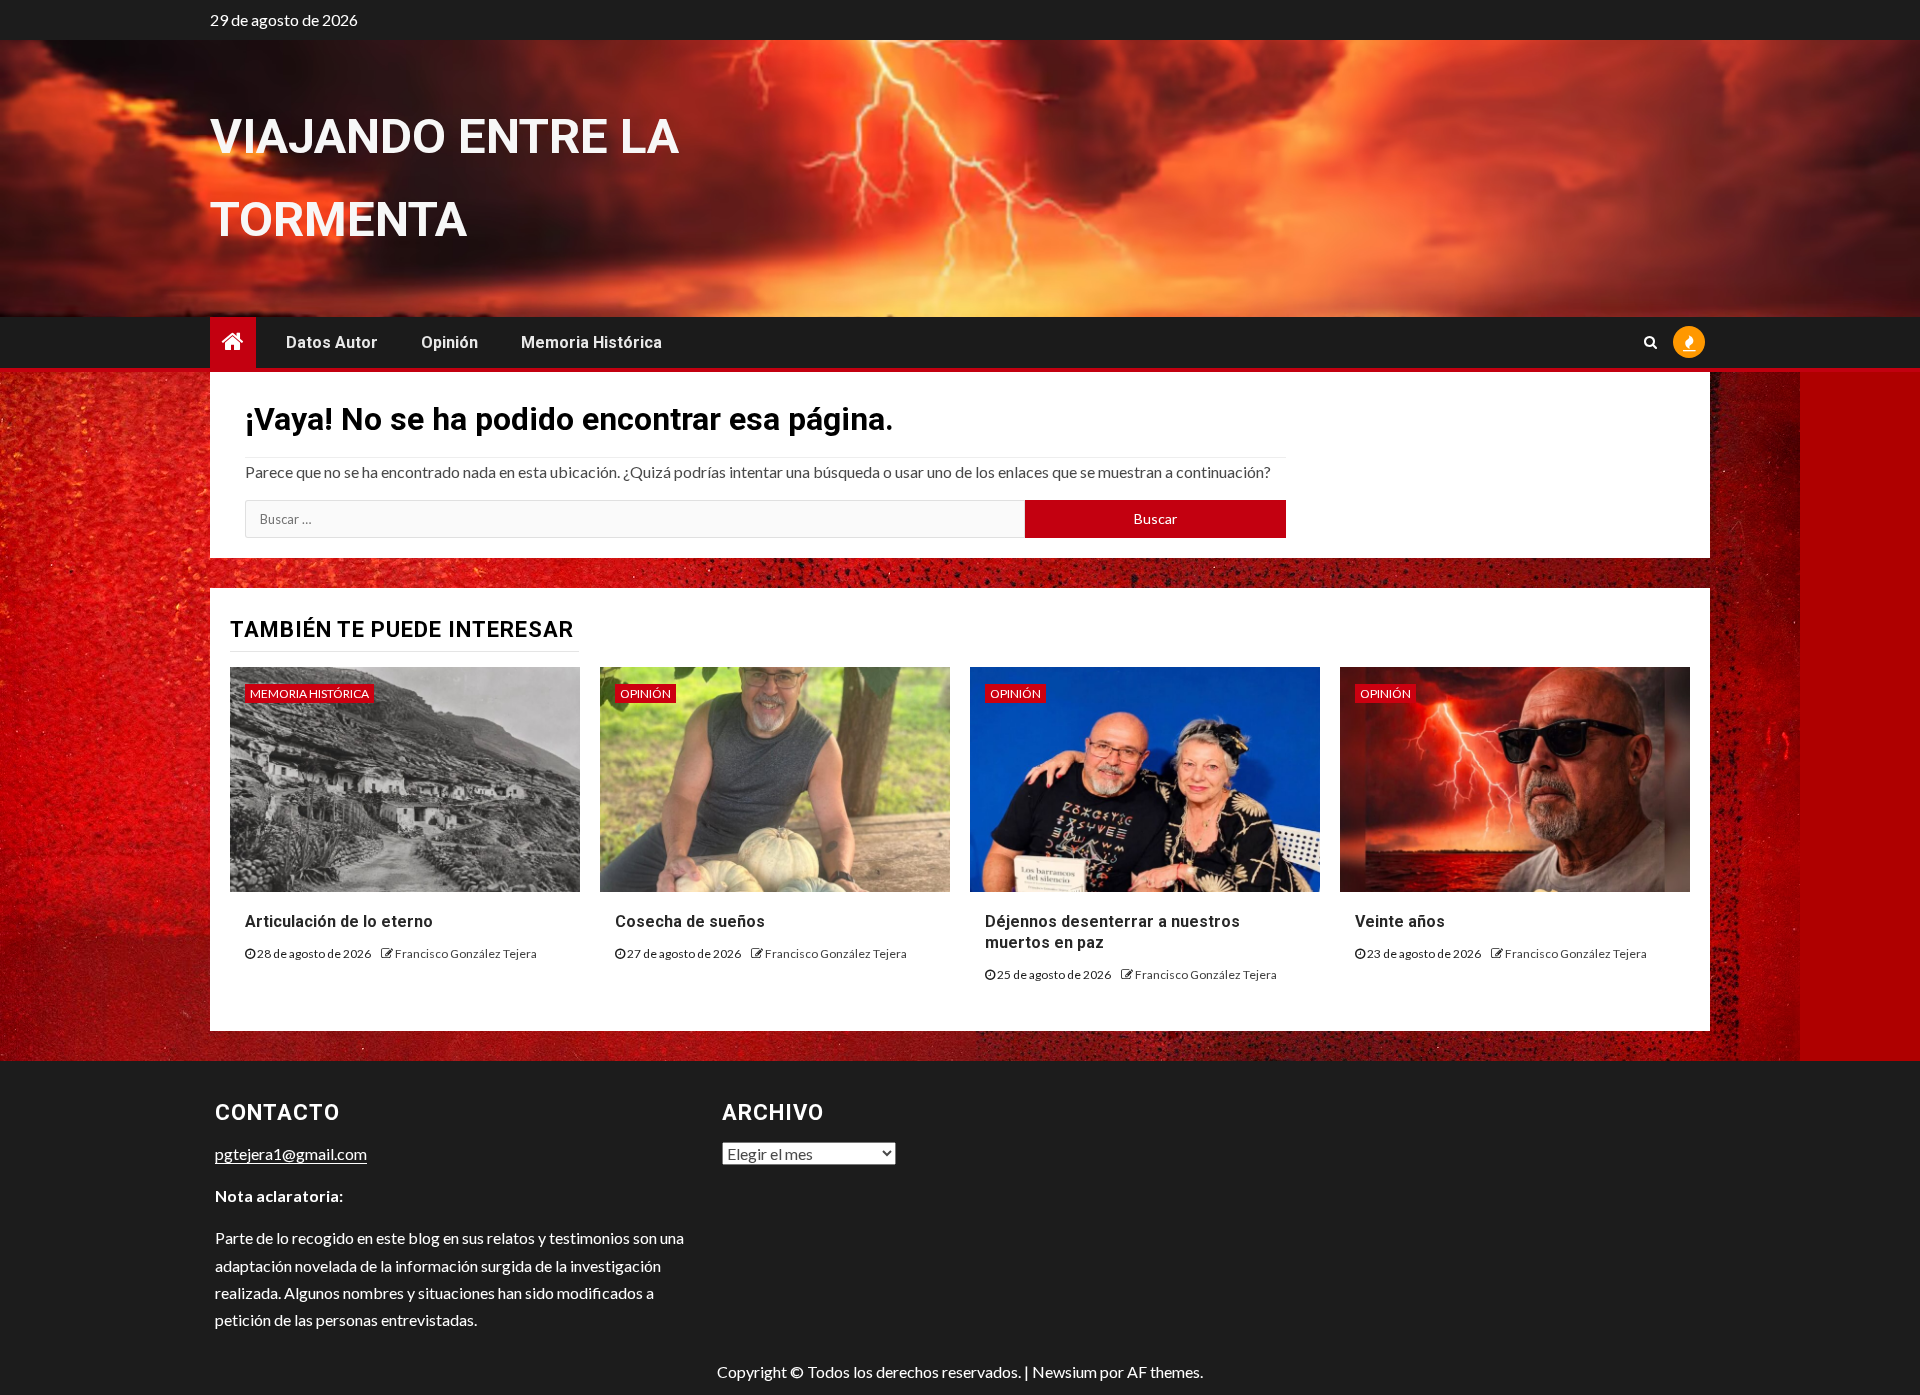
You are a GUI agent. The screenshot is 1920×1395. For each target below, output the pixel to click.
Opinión (449, 342)
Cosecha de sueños (690, 921)
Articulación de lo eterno (339, 921)
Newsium (1064, 1371)
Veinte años (1400, 921)
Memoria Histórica (591, 342)
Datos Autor (332, 342)
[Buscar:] (635, 519)
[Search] (1650, 342)
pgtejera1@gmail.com (291, 1153)
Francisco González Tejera (466, 953)
